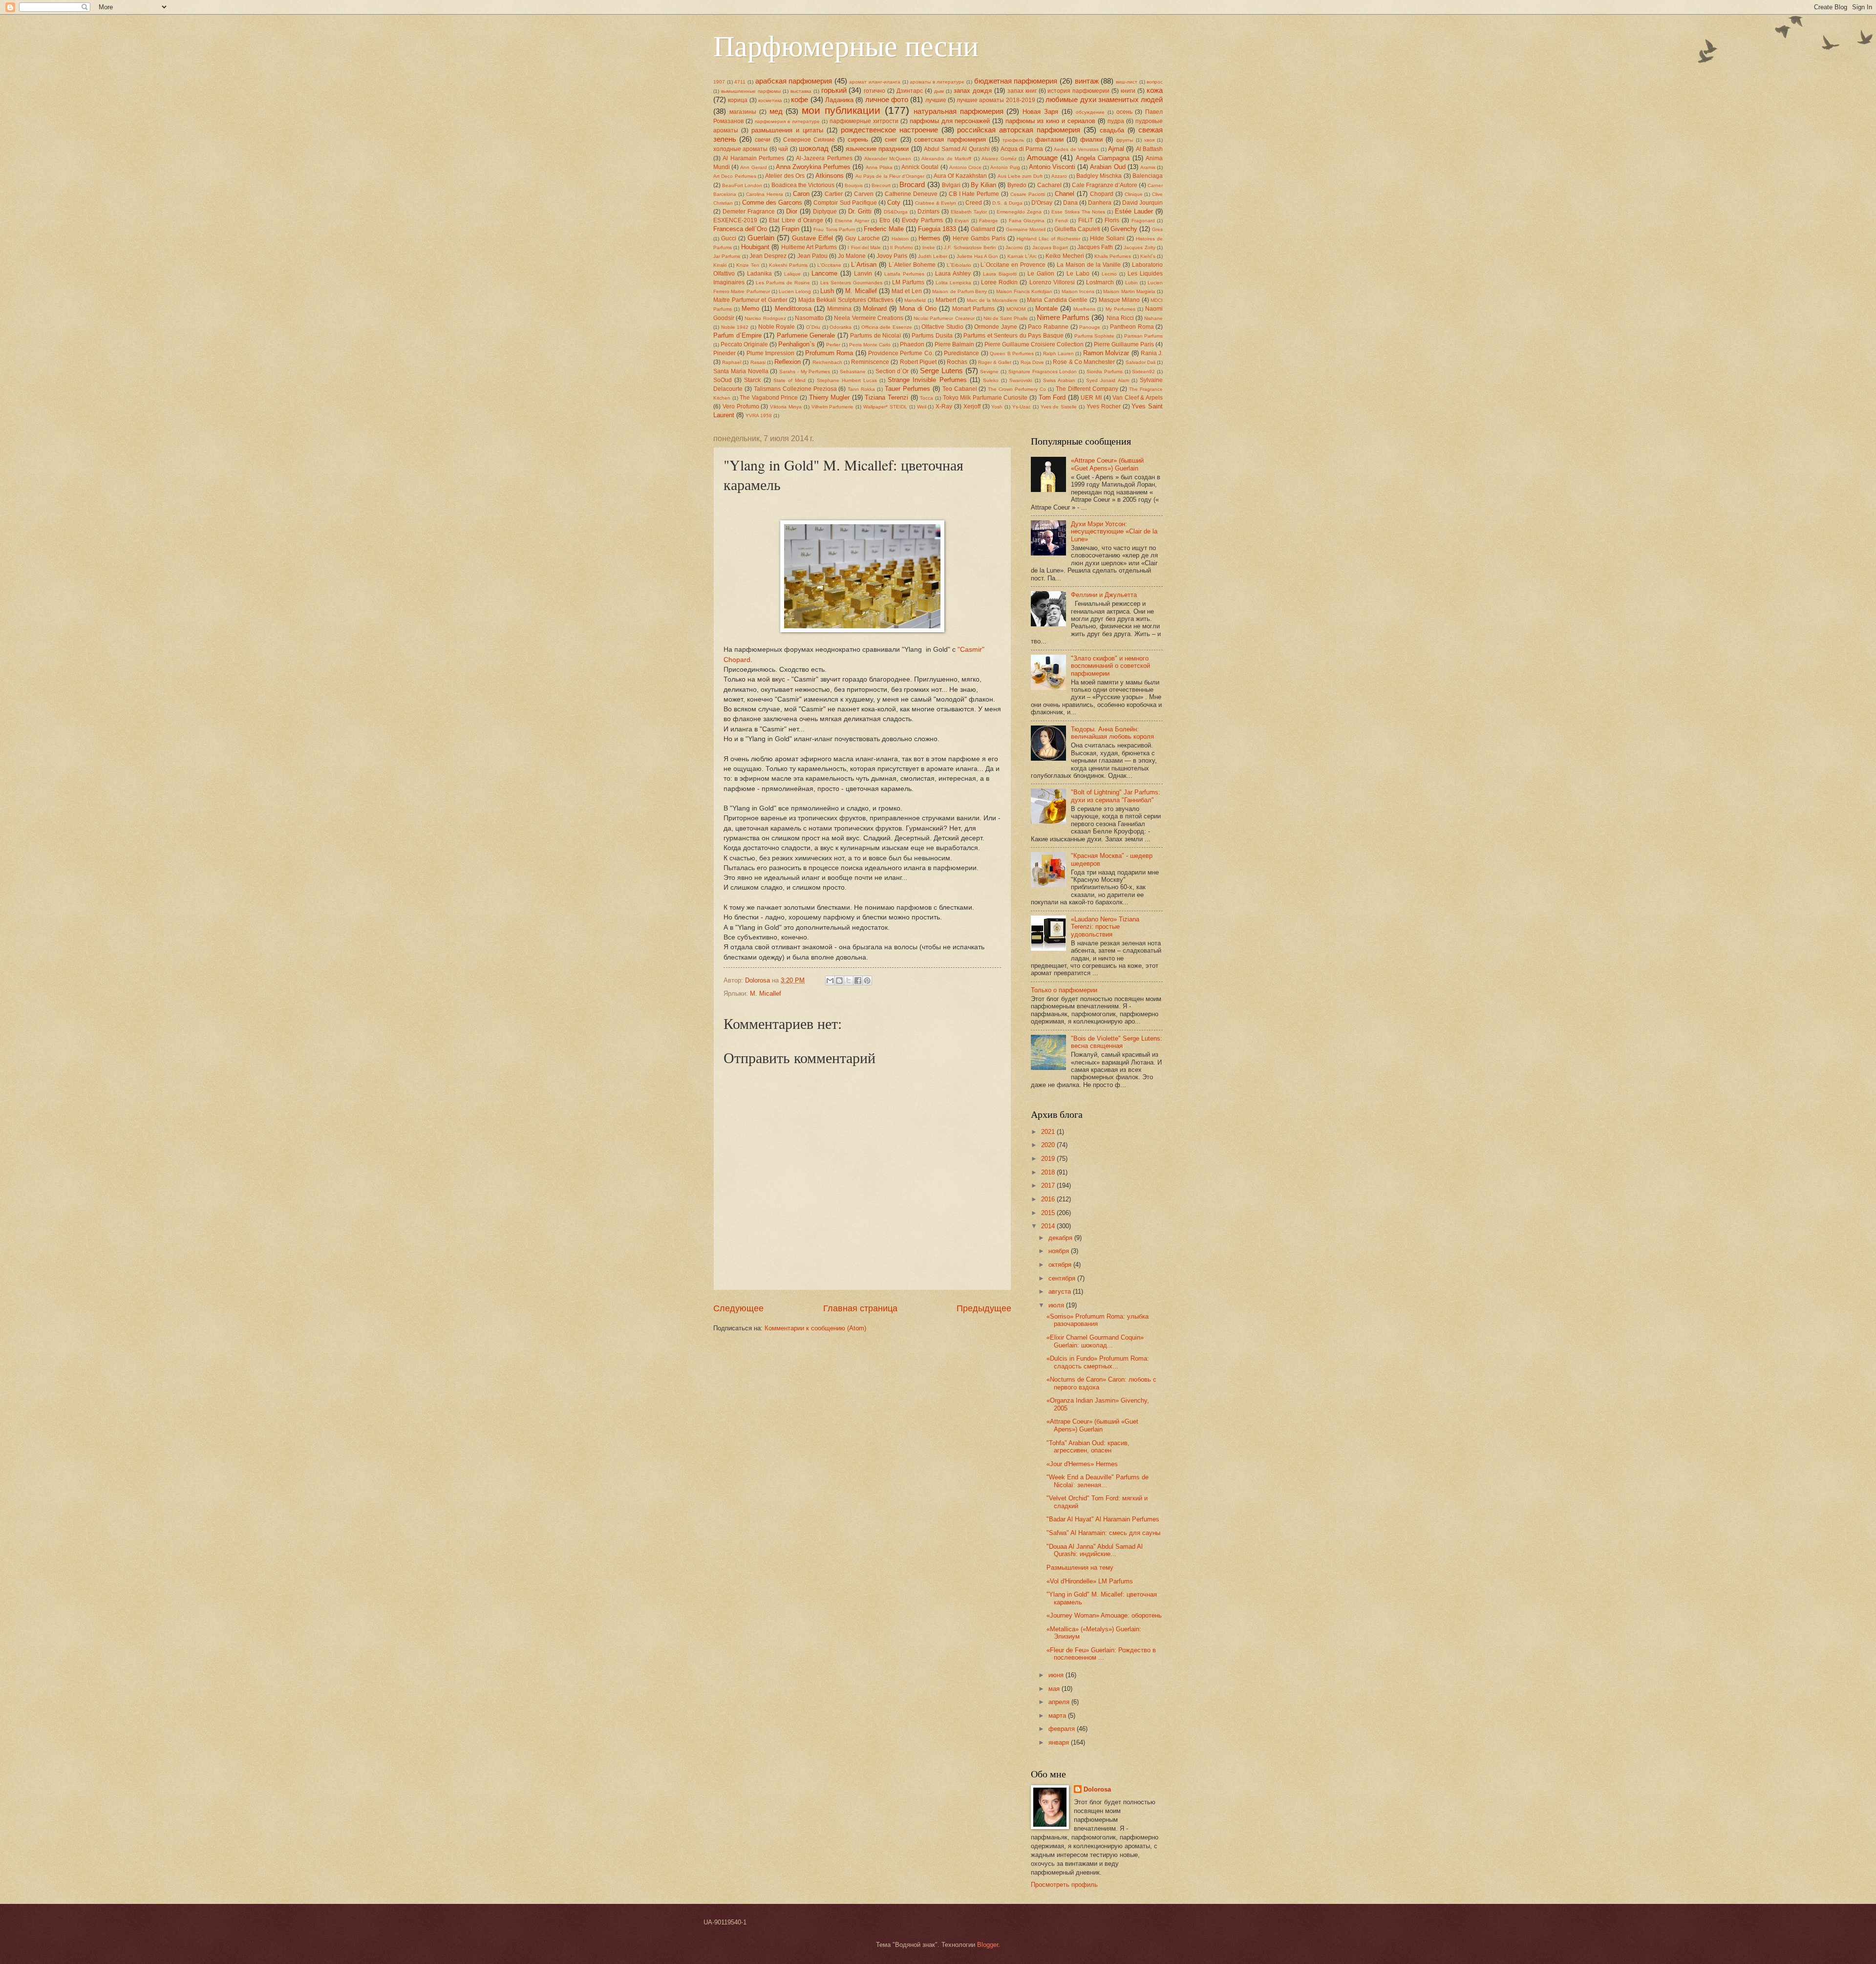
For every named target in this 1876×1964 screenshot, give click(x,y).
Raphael (732, 362)
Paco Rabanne (1048, 327)
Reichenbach (827, 362)
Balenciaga (1148, 176)
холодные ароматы (740, 149)
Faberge (989, 221)
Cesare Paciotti (1028, 194)
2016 (1049, 1199)
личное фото (887, 99)
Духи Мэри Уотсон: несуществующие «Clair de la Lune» (1114, 532)
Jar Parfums (727, 256)
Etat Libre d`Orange (796, 220)
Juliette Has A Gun (978, 256)
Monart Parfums (973, 309)
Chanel (1065, 194)
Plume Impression (770, 353)
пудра (1116, 121)
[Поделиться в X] (849, 981)
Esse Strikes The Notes (1078, 212)
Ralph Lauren (1058, 353)
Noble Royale (777, 327)
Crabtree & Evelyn (936, 203)
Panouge (1090, 327)
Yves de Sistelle (1059, 407)
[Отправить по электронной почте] (830, 981)
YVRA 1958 (759, 416)
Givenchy (1124, 229)
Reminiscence (870, 362)
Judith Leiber (933, 256)
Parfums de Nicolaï (875, 336)
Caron (801, 194)
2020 (1049, 1145)
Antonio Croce (965, 167)
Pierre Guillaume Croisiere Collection (1034, 344)
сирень (858, 139)
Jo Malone (852, 256)
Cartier (834, 194)
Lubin (1131, 283)
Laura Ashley (953, 274)
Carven (864, 194)
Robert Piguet (918, 362)
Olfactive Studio (942, 327)
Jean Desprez (768, 256)
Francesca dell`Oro (740, 229)
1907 (719, 82)
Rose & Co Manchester (1084, 362)
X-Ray (944, 406)
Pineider (725, 353)
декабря (1061, 1238)
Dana (1070, 203)
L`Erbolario (959, 265)
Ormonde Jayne (996, 327)
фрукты (1124, 140)
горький (834, 90)
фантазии (1049, 139)
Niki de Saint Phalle (1006, 318)
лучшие (936, 100)
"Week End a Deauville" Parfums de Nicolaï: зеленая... (1098, 1481)
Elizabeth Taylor (969, 212)
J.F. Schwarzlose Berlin (970, 247)
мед (776, 111)
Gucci (729, 238)
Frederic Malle (884, 229)
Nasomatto (809, 318)
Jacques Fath (1095, 247)
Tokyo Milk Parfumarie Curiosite (985, 398)
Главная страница (860, 1308)
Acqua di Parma (1022, 149)
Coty (894, 203)
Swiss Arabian (1059, 380)
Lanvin (863, 274)
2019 (1049, 1159)
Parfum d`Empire (737, 335)
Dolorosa (1097, 1789)
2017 (1049, 1185)
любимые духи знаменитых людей (1104, 99)
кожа (1155, 90)
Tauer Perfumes (907, 389)
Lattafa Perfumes (904, 274)
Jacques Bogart (1050, 247)
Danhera (1100, 203)
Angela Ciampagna (1103, 158)
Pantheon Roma (1132, 327)
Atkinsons (830, 176)
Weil (922, 407)
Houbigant (755, 247)
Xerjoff (972, 406)
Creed (974, 203)
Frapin (790, 229)
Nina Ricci (1120, 318)
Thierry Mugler (830, 397)
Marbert (946, 300)
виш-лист (1127, 82)
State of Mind (789, 380)
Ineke (929, 247)
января (1060, 1742)
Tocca (927, 398)
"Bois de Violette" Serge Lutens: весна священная (1117, 1042)
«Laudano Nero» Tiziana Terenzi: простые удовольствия (1105, 927)
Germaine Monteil (1026, 229)
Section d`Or (892, 371)
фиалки (1091, 139)
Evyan (962, 221)
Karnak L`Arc (1022, 256)
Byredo (1017, 185)
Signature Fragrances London (1043, 372)
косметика (770, 100)
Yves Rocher (1104, 406)
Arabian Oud (1108, 167)
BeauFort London (742, 185)
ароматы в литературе (937, 82)
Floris (1112, 220)
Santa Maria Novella (741, 371)
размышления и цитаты (787, 130)
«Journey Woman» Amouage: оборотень (1104, 1615)
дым (939, 91)
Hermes (929, 238)
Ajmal (1116, 149)
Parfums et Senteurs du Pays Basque (1013, 336)
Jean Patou (812, 256)
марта (1058, 1716)
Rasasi (758, 362)
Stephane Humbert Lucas (847, 380)
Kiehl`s (1148, 256)
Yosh (997, 407)
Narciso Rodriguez (765, 318)
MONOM (1016, 309)
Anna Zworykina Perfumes (813, 167)
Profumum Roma (829, 353)
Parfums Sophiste (1095, 336)
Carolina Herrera (765, 194)
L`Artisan (864, 265)
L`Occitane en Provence (1013, 265)
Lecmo (1109, 274)
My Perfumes (1120, 309)
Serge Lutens (941, 371)
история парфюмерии (1078, 91)
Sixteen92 (1143, 372)
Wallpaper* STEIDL (885, 407)
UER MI (1091, 398)
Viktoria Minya (786, 407)
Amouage (1042, 158)
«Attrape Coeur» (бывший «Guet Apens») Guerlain (1107, 464)
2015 (1049, 1213)
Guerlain (761, 238)
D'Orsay (1042, 203)
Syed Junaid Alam (1107, 380)
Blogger (988, 1945)
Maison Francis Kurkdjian (1024, 291)
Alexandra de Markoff (946, 159)
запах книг (1022, 91)
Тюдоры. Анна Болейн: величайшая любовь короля (1112, 733)
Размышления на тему (1080, 1568)
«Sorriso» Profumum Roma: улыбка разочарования (1098, 1320)
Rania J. (1152, 353)
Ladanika (759, 274)
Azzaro (1059, 176)
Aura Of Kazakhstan (960, 176)
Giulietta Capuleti (1077, 229)
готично (874, 91)
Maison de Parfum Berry (959, 291)
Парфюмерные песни (846, 45)
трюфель (1013, 140)
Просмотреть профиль (1064, 1885)
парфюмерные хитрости (864, 121)
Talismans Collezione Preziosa (795, 389)
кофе (799, 99)
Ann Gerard (753, 167)
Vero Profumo (741, 406)
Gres (1157, 229)
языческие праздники (877, 149)
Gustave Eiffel (812, 238)
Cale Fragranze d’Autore (1105, 185)
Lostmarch (1100, 282)
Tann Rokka (861, 389)
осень (1124, 112)
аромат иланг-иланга (875, 82)
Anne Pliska (879, 167)
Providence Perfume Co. (901, 353)
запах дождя (973, 91)
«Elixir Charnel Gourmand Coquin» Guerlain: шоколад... (1095, 1341)
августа (1061, 1292)
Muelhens (1084, 309)
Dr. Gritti (860, 211)
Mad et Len (907, 291)
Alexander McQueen (888, 159)
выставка (801, 91)
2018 (1049, 1172)
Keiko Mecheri (1065, 256)
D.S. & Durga (1007, 203)
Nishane (1153, 318)
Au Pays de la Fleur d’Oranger (890, 176)
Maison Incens (1078, 291)
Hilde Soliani (1107, 238)
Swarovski (1021, 380)
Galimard (983, 229)
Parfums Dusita (932, 336)
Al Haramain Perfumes (753, 158)
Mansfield (915, 300)
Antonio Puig (1005, 167)
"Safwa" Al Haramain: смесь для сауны (1103, 1533)
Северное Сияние (809, 140)
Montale (1046, 309)
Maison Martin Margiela (1129, 291)
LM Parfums (908, 282)
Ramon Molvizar (1106, 353)
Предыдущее (984, 1308)
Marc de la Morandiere (992, 300)
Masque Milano (1119, 300)
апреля (1060, 1702)
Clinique (1134, 194)
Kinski (720, 265)
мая (1055, 1689)
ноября (1060, 1251)
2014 (1049, 1226)
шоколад (814, 148)
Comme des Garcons (772, 203)
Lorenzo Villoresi (1052, 282)
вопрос (1155, 82)
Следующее (738, 1308)
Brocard (912, 184)
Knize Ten (748, 265)
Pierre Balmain (954, 344)
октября (1061, 1265)
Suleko (991, 380)
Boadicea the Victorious (803, 185)
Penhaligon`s (797, 344)
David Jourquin (1142, 203)
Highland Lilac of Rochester (1048, 239)
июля (1057, 1305)
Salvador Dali (1141, 362)
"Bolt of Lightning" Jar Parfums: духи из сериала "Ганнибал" (1116, 796)
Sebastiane (853, 372)
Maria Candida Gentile (1057, 300)
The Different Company (1087, 389)
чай (783, 149)
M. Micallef (861, 291)
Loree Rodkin (999, 282)
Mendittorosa (793, 309)
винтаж (1087, 81)
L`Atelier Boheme (912, 265)
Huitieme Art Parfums (809, 247)
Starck (752, 380)
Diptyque (825, 212)
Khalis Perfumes (1113, 256)
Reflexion (788, 362)
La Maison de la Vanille (1089, 265)
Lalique (792, 274)
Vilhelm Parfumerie (833, 407)
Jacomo (1014, 247)
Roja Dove (1032, 362)
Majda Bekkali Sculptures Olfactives (846, 300)
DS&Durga (896, 212)
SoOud (723, 380)
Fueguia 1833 (937, 229)
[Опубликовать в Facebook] (858, 981)
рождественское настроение (889, 130)
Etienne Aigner (852, 221)
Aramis (1148, 167)
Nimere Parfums (1063, 317)
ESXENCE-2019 (735, 220)
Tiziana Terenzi (886, 397)
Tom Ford (1052, 397)
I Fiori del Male (864, 247)
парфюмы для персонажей (950, 121)
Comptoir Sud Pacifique (845, 203)
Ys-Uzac (1022, 407)
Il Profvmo (901, 247)
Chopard (1102, 194)
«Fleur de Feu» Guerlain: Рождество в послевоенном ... (1101, 1654)
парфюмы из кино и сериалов (1050, 121)
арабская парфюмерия (794, 81)
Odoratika (841, 327)
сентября (1063, 1278)
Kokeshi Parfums (788, 265)
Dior (792, 211)
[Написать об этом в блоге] (839, 981)
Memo (750, 309)
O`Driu (813, 327)
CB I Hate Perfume (974, 194)
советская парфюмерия (950, 139)
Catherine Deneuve (911, 194)
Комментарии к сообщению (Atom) (815, 1328)
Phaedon (912, 344)
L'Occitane (829, 265)
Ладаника (839, 100)
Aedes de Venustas (1076, 149)
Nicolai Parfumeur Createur (944, 318)
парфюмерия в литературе (787, 121)
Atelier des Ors (785, 176)
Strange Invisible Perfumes (927, 380)
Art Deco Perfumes (735, 176)
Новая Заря (1040, 112)
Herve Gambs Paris (979, 238)
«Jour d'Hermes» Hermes (1082, 1464)
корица (738, 100)
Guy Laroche (863, 238)
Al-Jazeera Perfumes (824, 158)
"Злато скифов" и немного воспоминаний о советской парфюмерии (1110, 666)
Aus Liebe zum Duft (1020, 176)
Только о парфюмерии (1064, 990)
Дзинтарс (910, 91)
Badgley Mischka (1099, 176)
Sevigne (989, 372)
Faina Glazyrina (1027, 221)
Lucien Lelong (795, 291)
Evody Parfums (922, 220)
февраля (1063, 1729)
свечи (763, 140)
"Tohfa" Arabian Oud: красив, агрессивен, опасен (1088, 1447)
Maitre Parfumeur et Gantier (750, 300)
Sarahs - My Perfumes (805, 372)
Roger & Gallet (995, 362)
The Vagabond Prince (769, 398)
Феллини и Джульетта (1104, 595)
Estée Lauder (1134, 211)
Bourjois (854, 185)
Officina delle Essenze (887, 327)
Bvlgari (951, 185)
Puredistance (961, 353)
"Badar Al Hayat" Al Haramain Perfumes (1103, 1519)
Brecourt (881, 185)
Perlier (833, 345)
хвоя (1149, 140)
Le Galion (1041, 274)
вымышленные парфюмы (751, 91)
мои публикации (841, 110)
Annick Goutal (920, 167)
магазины (743, 112)
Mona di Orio (918, 309)
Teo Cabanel (960, 389)
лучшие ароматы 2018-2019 (996, 100)
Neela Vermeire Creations (868, 318)
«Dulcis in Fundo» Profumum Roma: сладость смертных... (1098, 1362)
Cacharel (1049, 185)
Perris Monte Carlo (870, 345)
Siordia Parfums (1105, 372)
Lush (827, 291)
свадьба (1112, 130)
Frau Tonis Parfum (834, 229)
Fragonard (1143, 221)
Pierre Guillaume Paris (1124, 344)
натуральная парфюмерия (959, 111)
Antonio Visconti (1052, 167)
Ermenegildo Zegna (1019, 212)
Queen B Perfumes (1012, 353)
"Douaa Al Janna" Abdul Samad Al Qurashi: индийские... (1095, 1550)
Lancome (824, 273)
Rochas (957, 362)
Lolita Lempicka (953, 283)
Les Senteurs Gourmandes (851, 283)
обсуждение (1090, 112)
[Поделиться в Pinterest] (867, 981)
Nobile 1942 (735, 327)
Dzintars (928, 212)
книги (1128, 91)
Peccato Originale (744, 344)
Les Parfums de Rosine (783, 283)
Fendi (1062, 221)
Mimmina (839, 309)
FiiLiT (1086, 220)
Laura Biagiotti (1000, 274)
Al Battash (1149, 149)
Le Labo (1078, 274)
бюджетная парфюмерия (1016, 81)
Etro (885, 220)
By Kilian (983, 185)
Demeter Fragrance (749, 212)
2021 (1049, 1132)
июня (1057, 1675)
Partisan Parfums (1144, 336)
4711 (740, 82)
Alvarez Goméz (999, 159)
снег (891, 139)
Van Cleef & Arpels (1138, 398)
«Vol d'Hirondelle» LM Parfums (1090, 1581)
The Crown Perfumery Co (1017, 389)
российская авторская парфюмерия (1019, 130)
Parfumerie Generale (806, 335)
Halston (900, 239)
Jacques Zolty (1139, 247)
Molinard (875, 309)
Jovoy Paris (892, 256)
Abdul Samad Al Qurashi (957, 149)
